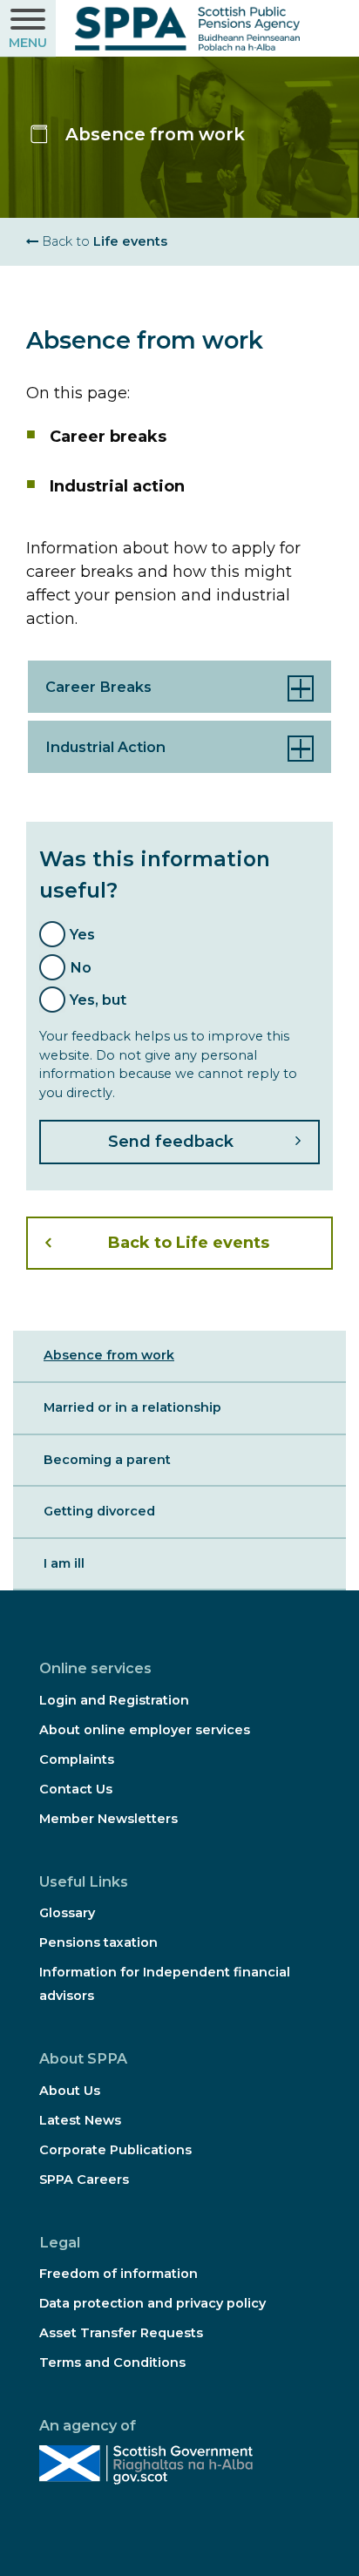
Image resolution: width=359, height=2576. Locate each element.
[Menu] (28, 29)
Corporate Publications (115, 2150)
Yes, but (98, 1000)
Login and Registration (114, 1700)
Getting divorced (99, 1511)
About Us (70, 2091)
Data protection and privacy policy (152, 2303)
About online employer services (145, 1730)
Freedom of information (119, 2274)
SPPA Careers (84, 2179)
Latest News (80, 2120)
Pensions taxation (98, 1942)
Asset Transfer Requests (121, 2333)
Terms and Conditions (112, 2362)
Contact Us (76, 1789)
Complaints (77, 1759)
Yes (82, 934)
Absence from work (109, 1355)
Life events (103, 241)
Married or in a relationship (132, 1407)
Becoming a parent (107, 1460)
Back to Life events (189, 1243)
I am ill (64, 1563)
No (81, 967)
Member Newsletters (108, 1819)
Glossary (67, 1913)
